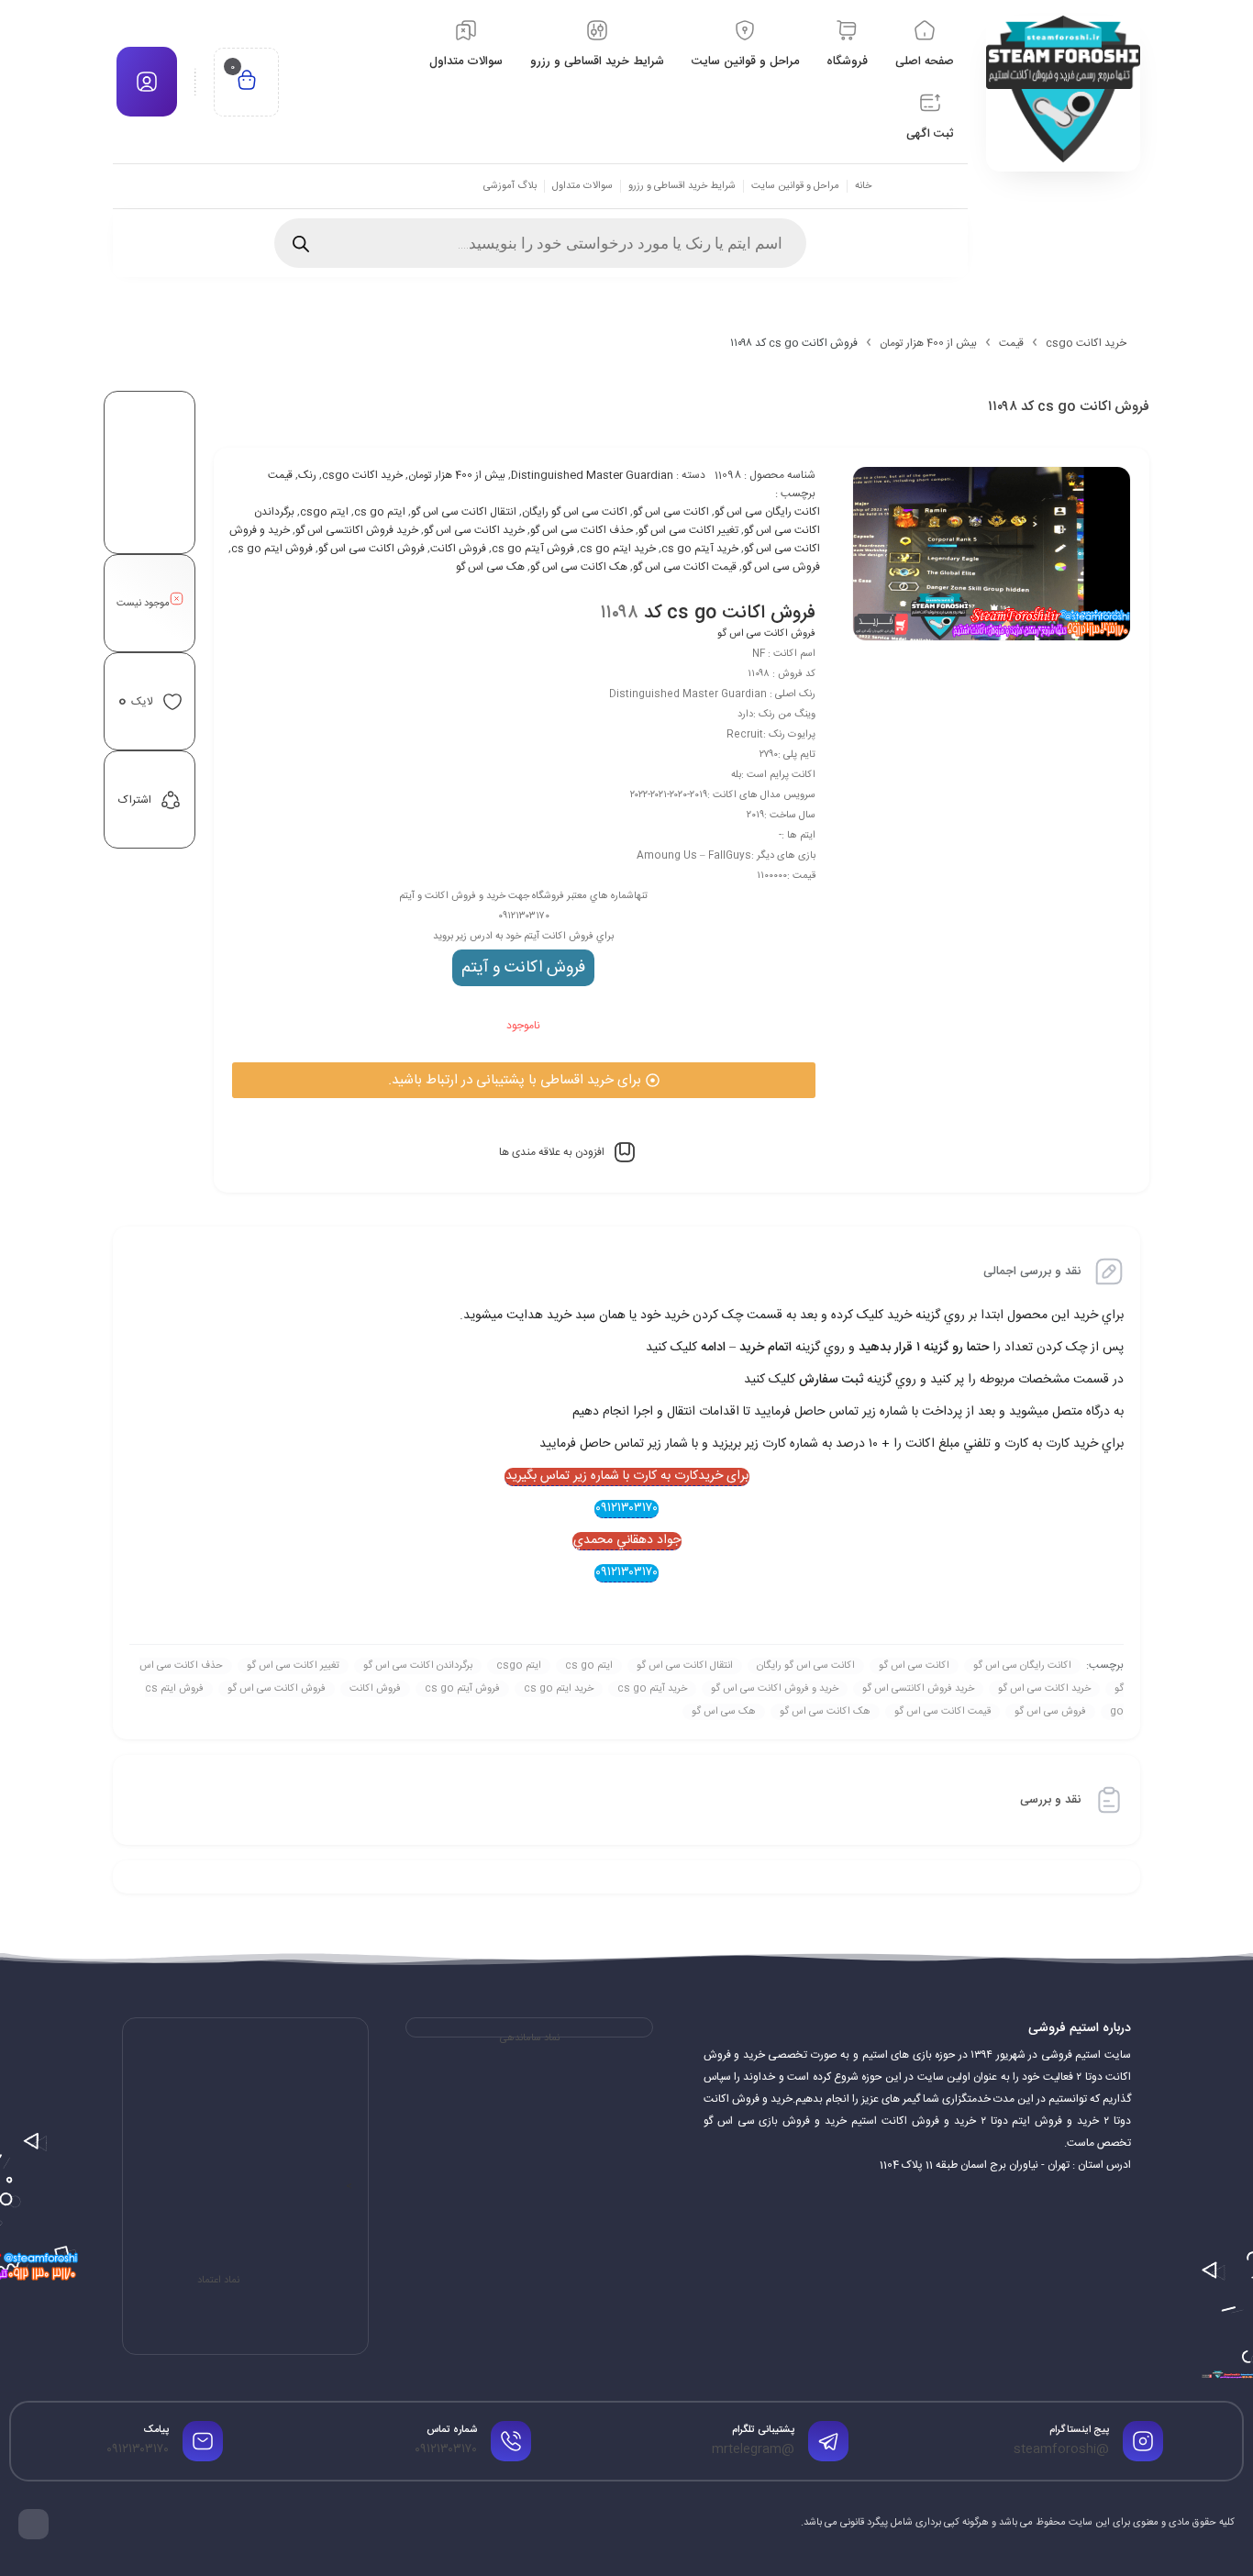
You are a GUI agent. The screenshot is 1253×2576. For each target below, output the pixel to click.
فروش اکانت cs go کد (730, 613)
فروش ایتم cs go (272, 549)
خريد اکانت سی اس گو (474, 530)
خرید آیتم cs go (700, 549)
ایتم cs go (380, 512)
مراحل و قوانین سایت (795, 186)
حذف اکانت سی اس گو (582, 530)
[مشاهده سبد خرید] (247, 82)
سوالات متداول (582, 186)
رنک (307, 475)
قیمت (1011, 343)
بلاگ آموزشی (510, 186)
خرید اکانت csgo (1086, 343)
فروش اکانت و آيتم (523, 968)
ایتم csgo (324, 512)
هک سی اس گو (490, 567)
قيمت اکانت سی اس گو (685, 567)
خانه (863, 186)
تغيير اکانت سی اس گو (688, 530)
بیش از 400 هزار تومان (928, 343)
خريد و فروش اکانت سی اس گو (775, 1689)
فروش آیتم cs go (533, 549)
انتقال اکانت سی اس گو (464, 512)
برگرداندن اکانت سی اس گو (418, 1666)
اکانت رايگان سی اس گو (767, 512)
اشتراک (135, 800)
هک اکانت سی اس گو (579, 567)
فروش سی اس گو (781, 567)
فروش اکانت (458, 549)
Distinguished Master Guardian (592, 475)
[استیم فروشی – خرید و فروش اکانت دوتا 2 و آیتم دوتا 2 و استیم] (1063, 89)
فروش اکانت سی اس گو (371, 549)
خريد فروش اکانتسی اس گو (357, 530)
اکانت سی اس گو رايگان (575, 512)
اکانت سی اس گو (671, 512)
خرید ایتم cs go (618, 549)
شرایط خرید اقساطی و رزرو (682, 186)
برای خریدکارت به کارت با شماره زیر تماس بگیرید (627, 1477)
